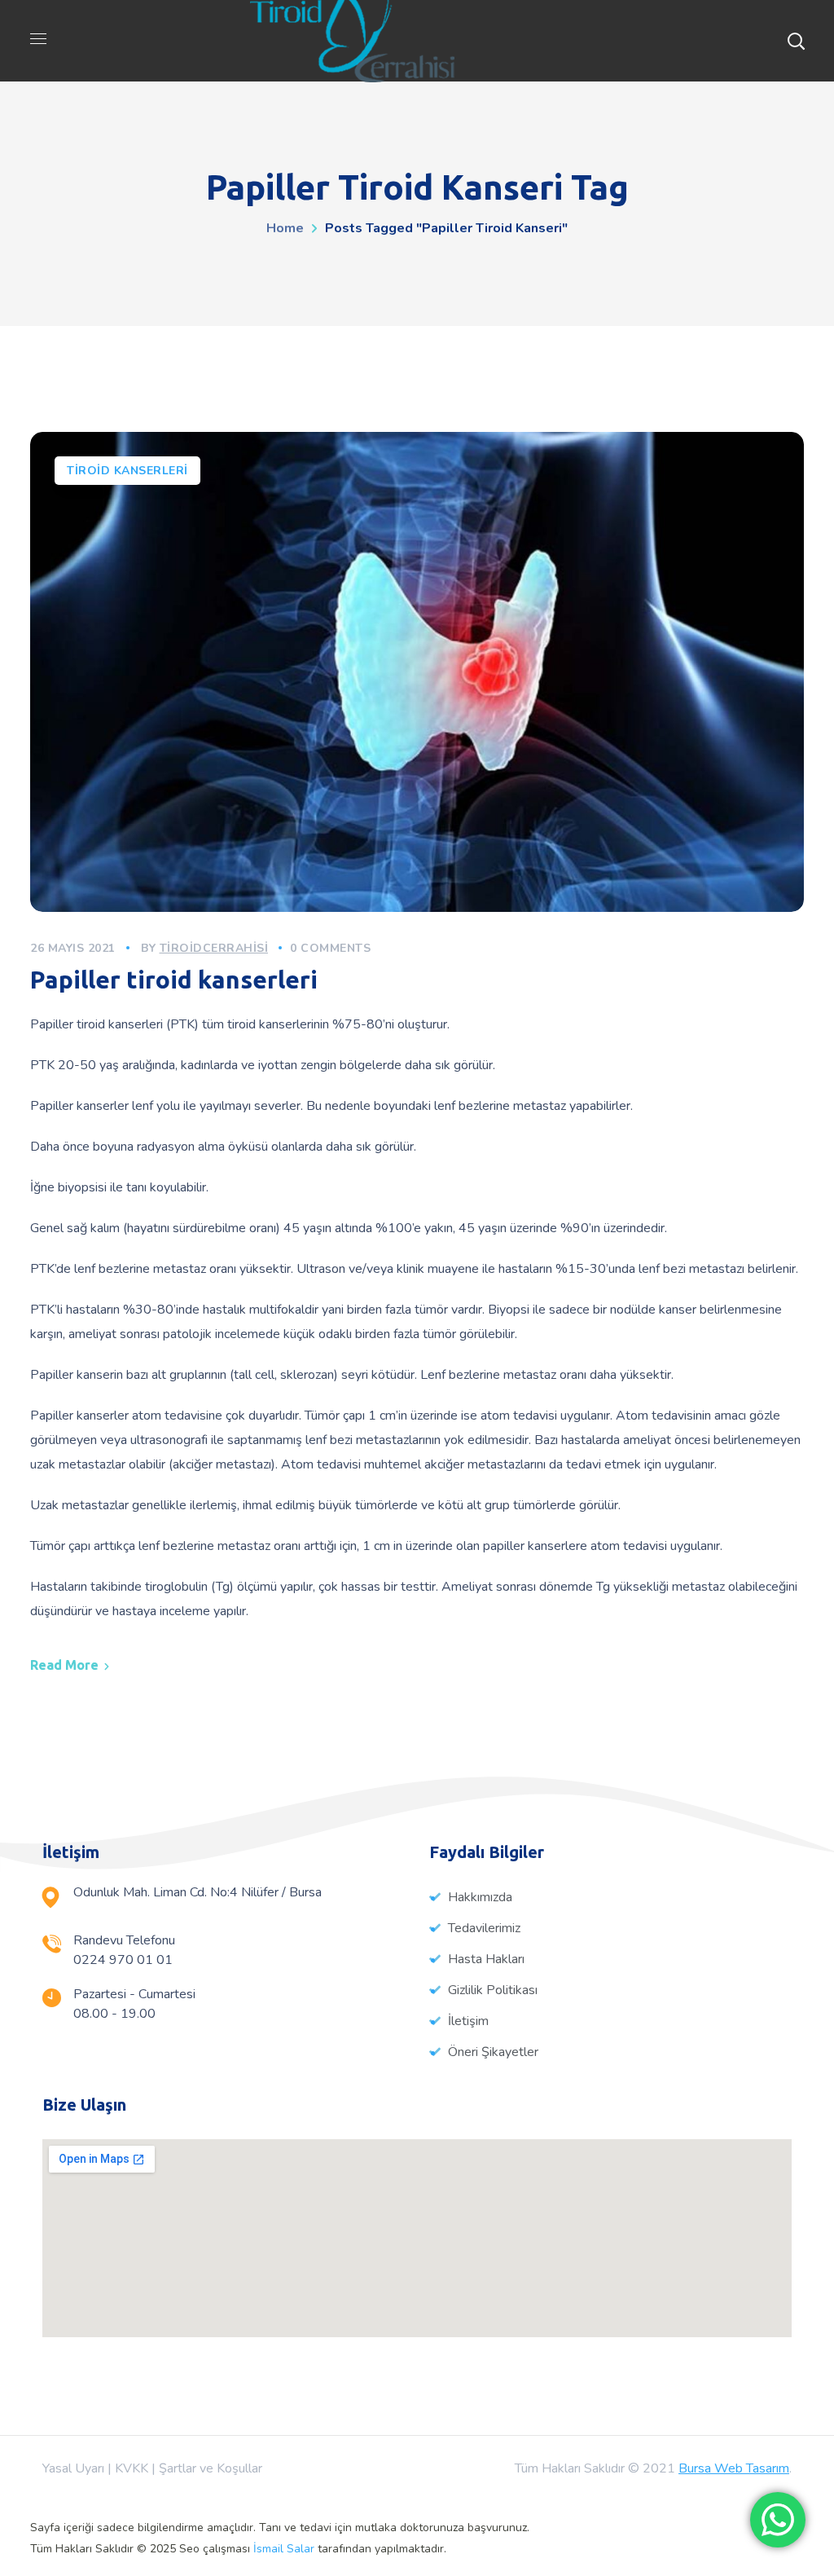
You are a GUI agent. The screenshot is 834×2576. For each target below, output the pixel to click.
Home (285, 228)
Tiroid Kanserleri (127, 471)
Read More (64, 1665)
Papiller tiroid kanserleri (174, 980)
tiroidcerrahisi (214, 948)
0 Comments (330, 948)
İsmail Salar (284, 2549)
